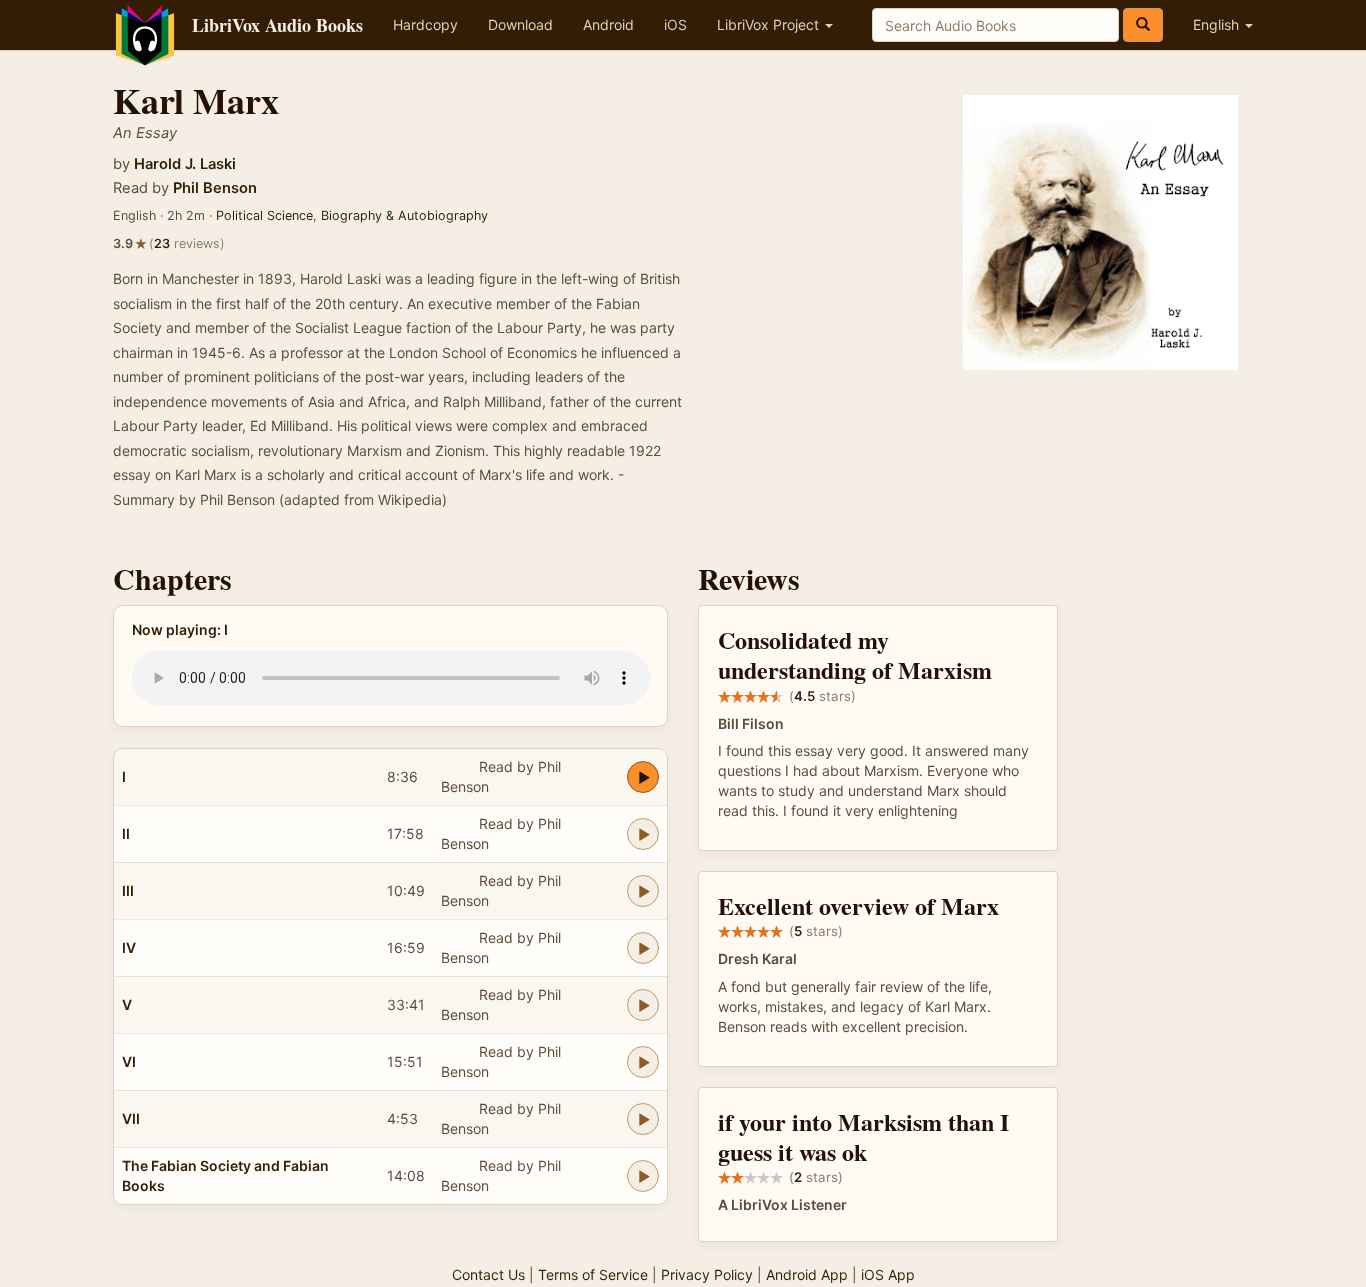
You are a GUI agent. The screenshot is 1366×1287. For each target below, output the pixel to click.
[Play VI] (643, 1062)
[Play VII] (643, 1119)
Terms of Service (593, 1274)
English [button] (1218, 24)
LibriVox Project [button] (770, 24)
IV (129, 947)
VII (131, 1118)
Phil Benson (215, 188)
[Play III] (643, 891)
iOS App (888, 1274)
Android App (807, 1274)
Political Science (264, 215)
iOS (675, 24)
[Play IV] (643, 948)
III (128, 890)
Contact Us (488, 1274)
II (126, 833)
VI (129, 1061)
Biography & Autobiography (404, 215)
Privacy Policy (707, 1274)
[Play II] (643, 834)
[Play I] (643, 777)
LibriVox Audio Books (277, 25)
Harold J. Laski (185, 164)
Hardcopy (425, 24)
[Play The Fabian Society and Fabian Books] (643, 1176)
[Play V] (643, 1005)
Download (520, 24)
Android (608, 24)
